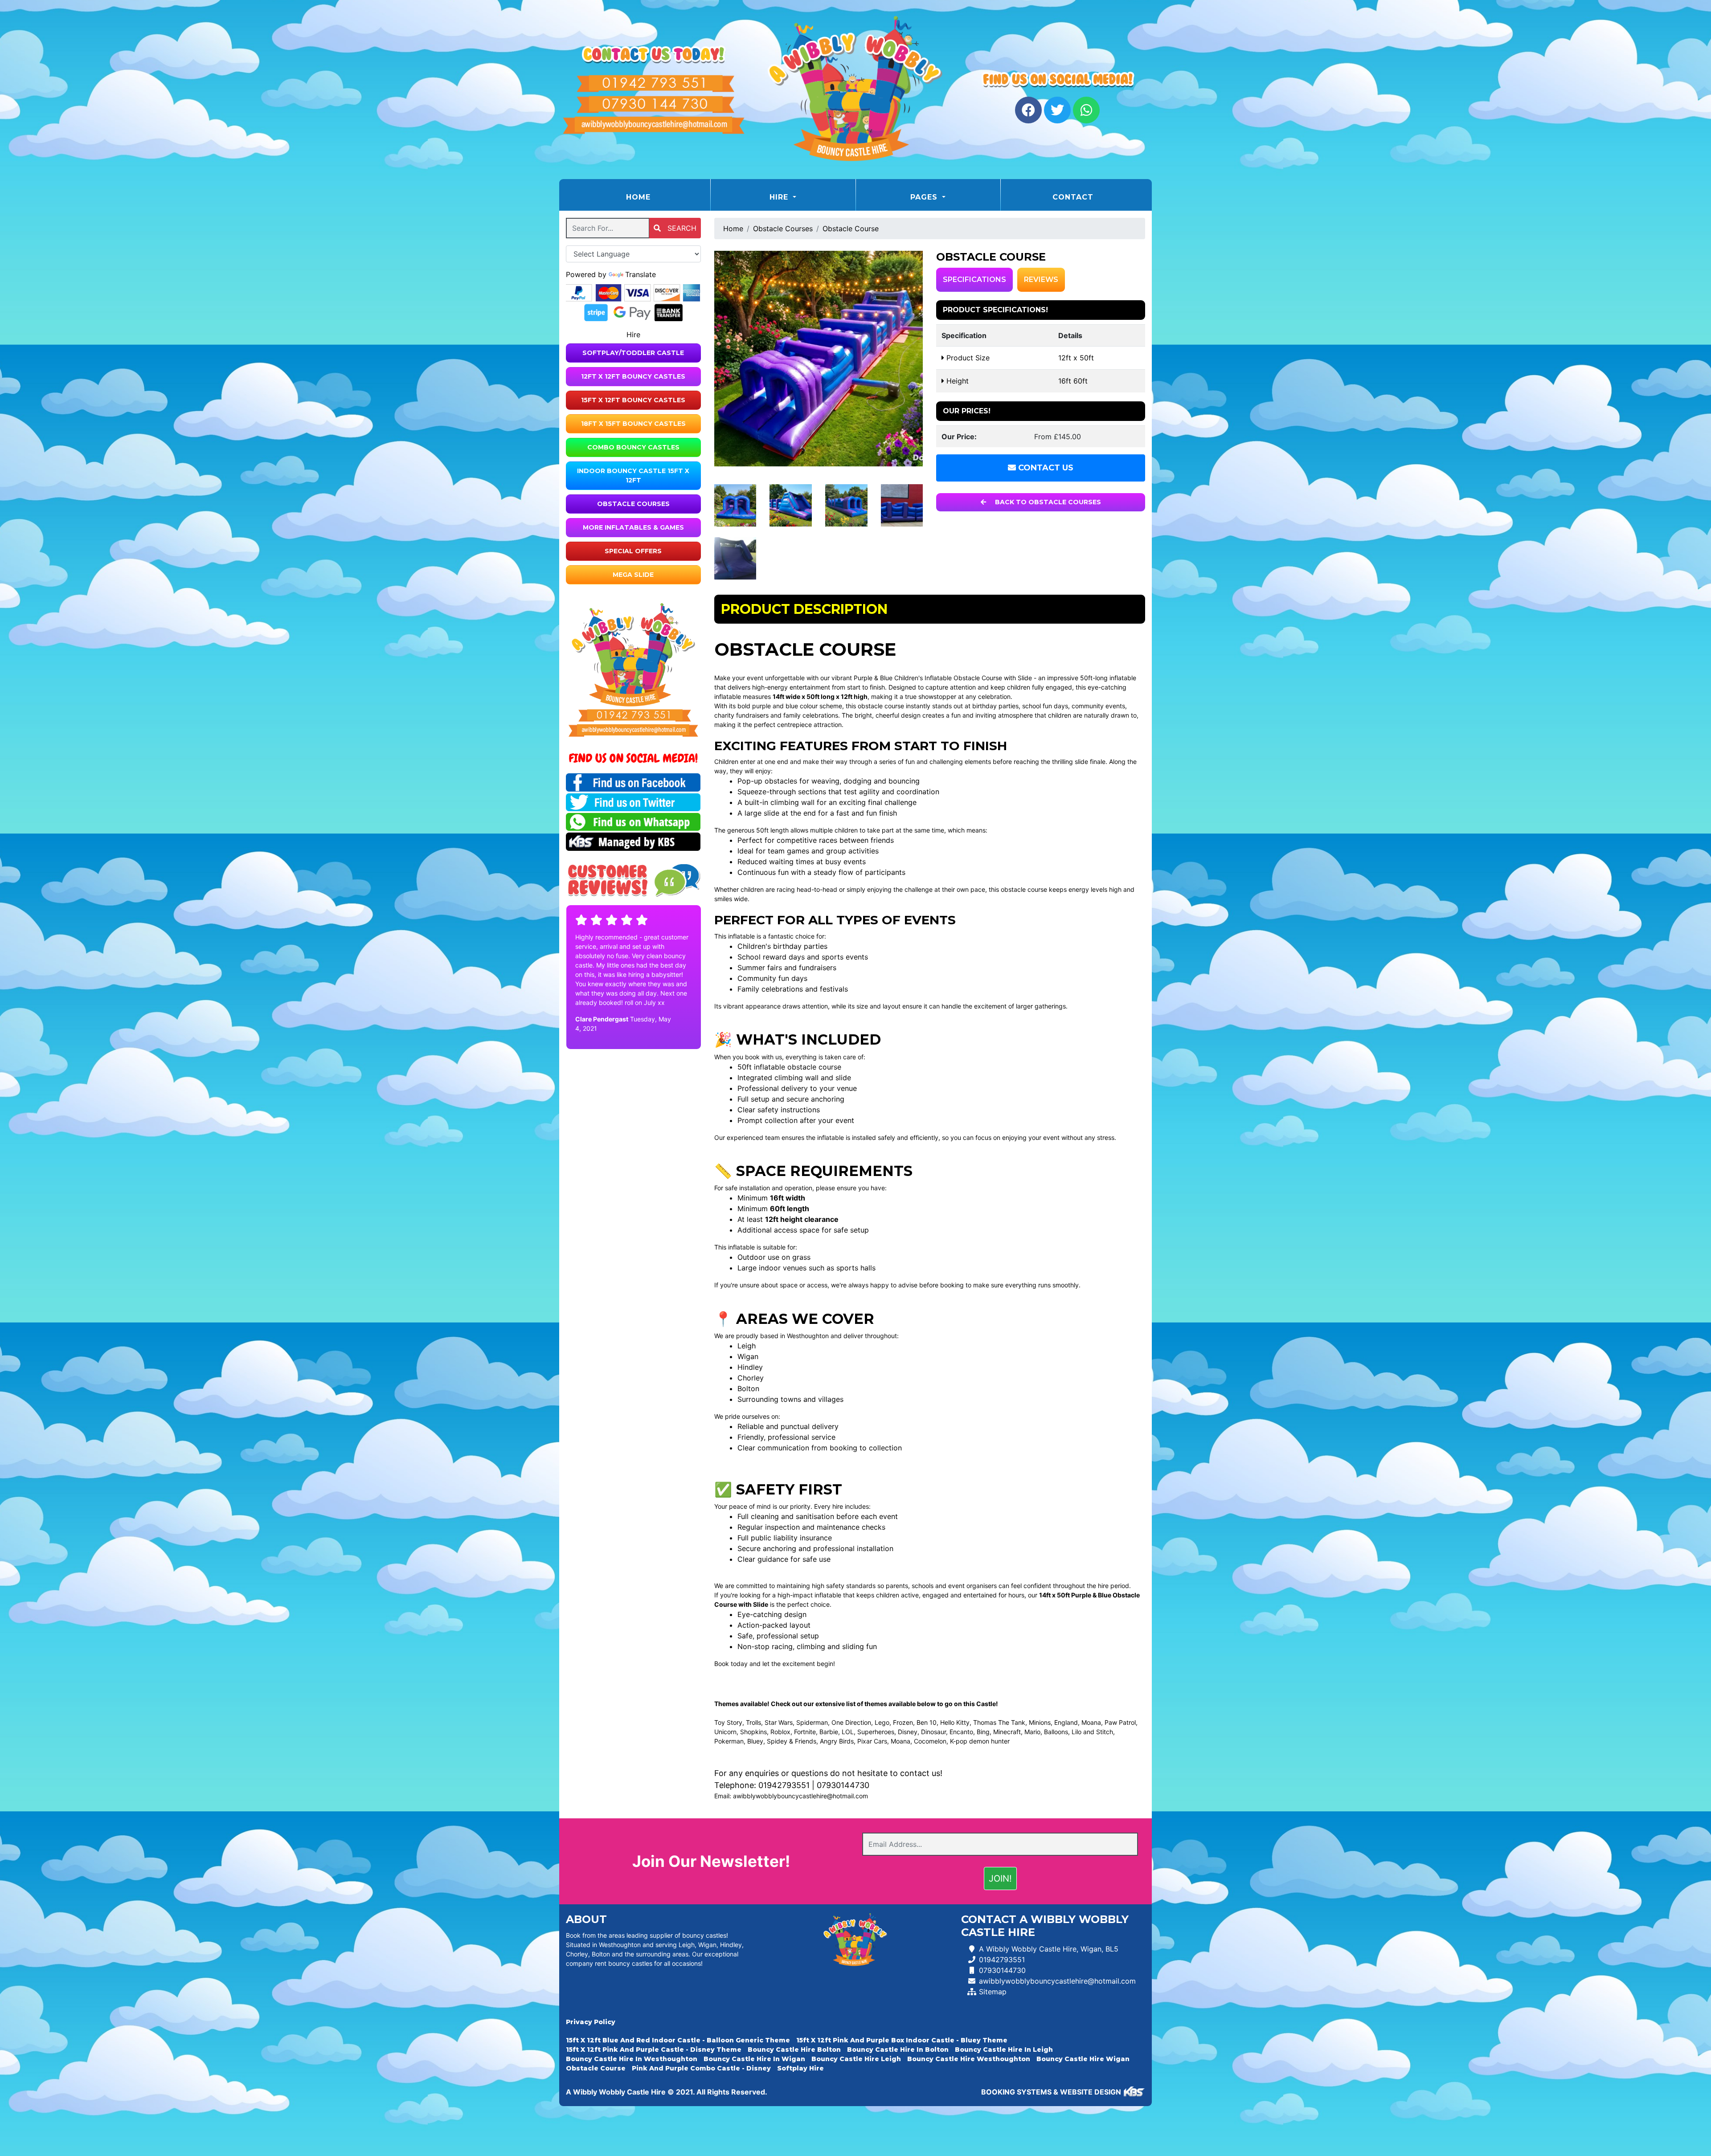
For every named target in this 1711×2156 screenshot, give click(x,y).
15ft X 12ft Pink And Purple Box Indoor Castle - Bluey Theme (902, 2040)
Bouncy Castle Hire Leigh (856, 2059)
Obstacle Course (851, 229)
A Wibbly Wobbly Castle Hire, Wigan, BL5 (1049, 1949)
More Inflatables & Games (633, 527)
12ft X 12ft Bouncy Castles (633, 376)
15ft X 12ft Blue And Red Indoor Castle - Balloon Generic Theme (678, 2040)
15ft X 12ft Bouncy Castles (633, 400)
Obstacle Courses (633, 504)
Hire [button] (780, 197)
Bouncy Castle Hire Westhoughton (969, 2059)
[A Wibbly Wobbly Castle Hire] (855, 90)
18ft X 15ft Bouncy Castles (633, 424)
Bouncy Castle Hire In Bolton (898, 2050)
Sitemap (993, 1992)
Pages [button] (925, 197)
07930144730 (843, 1785)
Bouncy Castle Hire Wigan (1083, 2059)
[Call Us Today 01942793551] (633, 715)
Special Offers (633, 551)
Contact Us (1045, 468)
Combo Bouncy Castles (633, 447)
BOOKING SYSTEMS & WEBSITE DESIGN (1051, 2092)
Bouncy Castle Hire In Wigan (754, 2059)
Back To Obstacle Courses (1047, 502)
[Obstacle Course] (819, 359)
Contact (1073, 197)
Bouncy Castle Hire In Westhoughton (632, 2059)
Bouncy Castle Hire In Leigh (1004, 2050)
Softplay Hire (800, 2068)
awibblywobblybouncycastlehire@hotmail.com (800, 1796)
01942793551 (784, 1785)
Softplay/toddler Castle (633, 353)
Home (661, 197)
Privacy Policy (591, 2022)
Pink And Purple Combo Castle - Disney (701, 2068)
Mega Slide (633, 575)
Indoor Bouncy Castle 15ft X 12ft (633, 476)
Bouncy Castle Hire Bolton (794, 2050)
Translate (641, 274)
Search (681, 228)
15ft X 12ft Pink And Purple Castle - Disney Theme (654, 2050)
